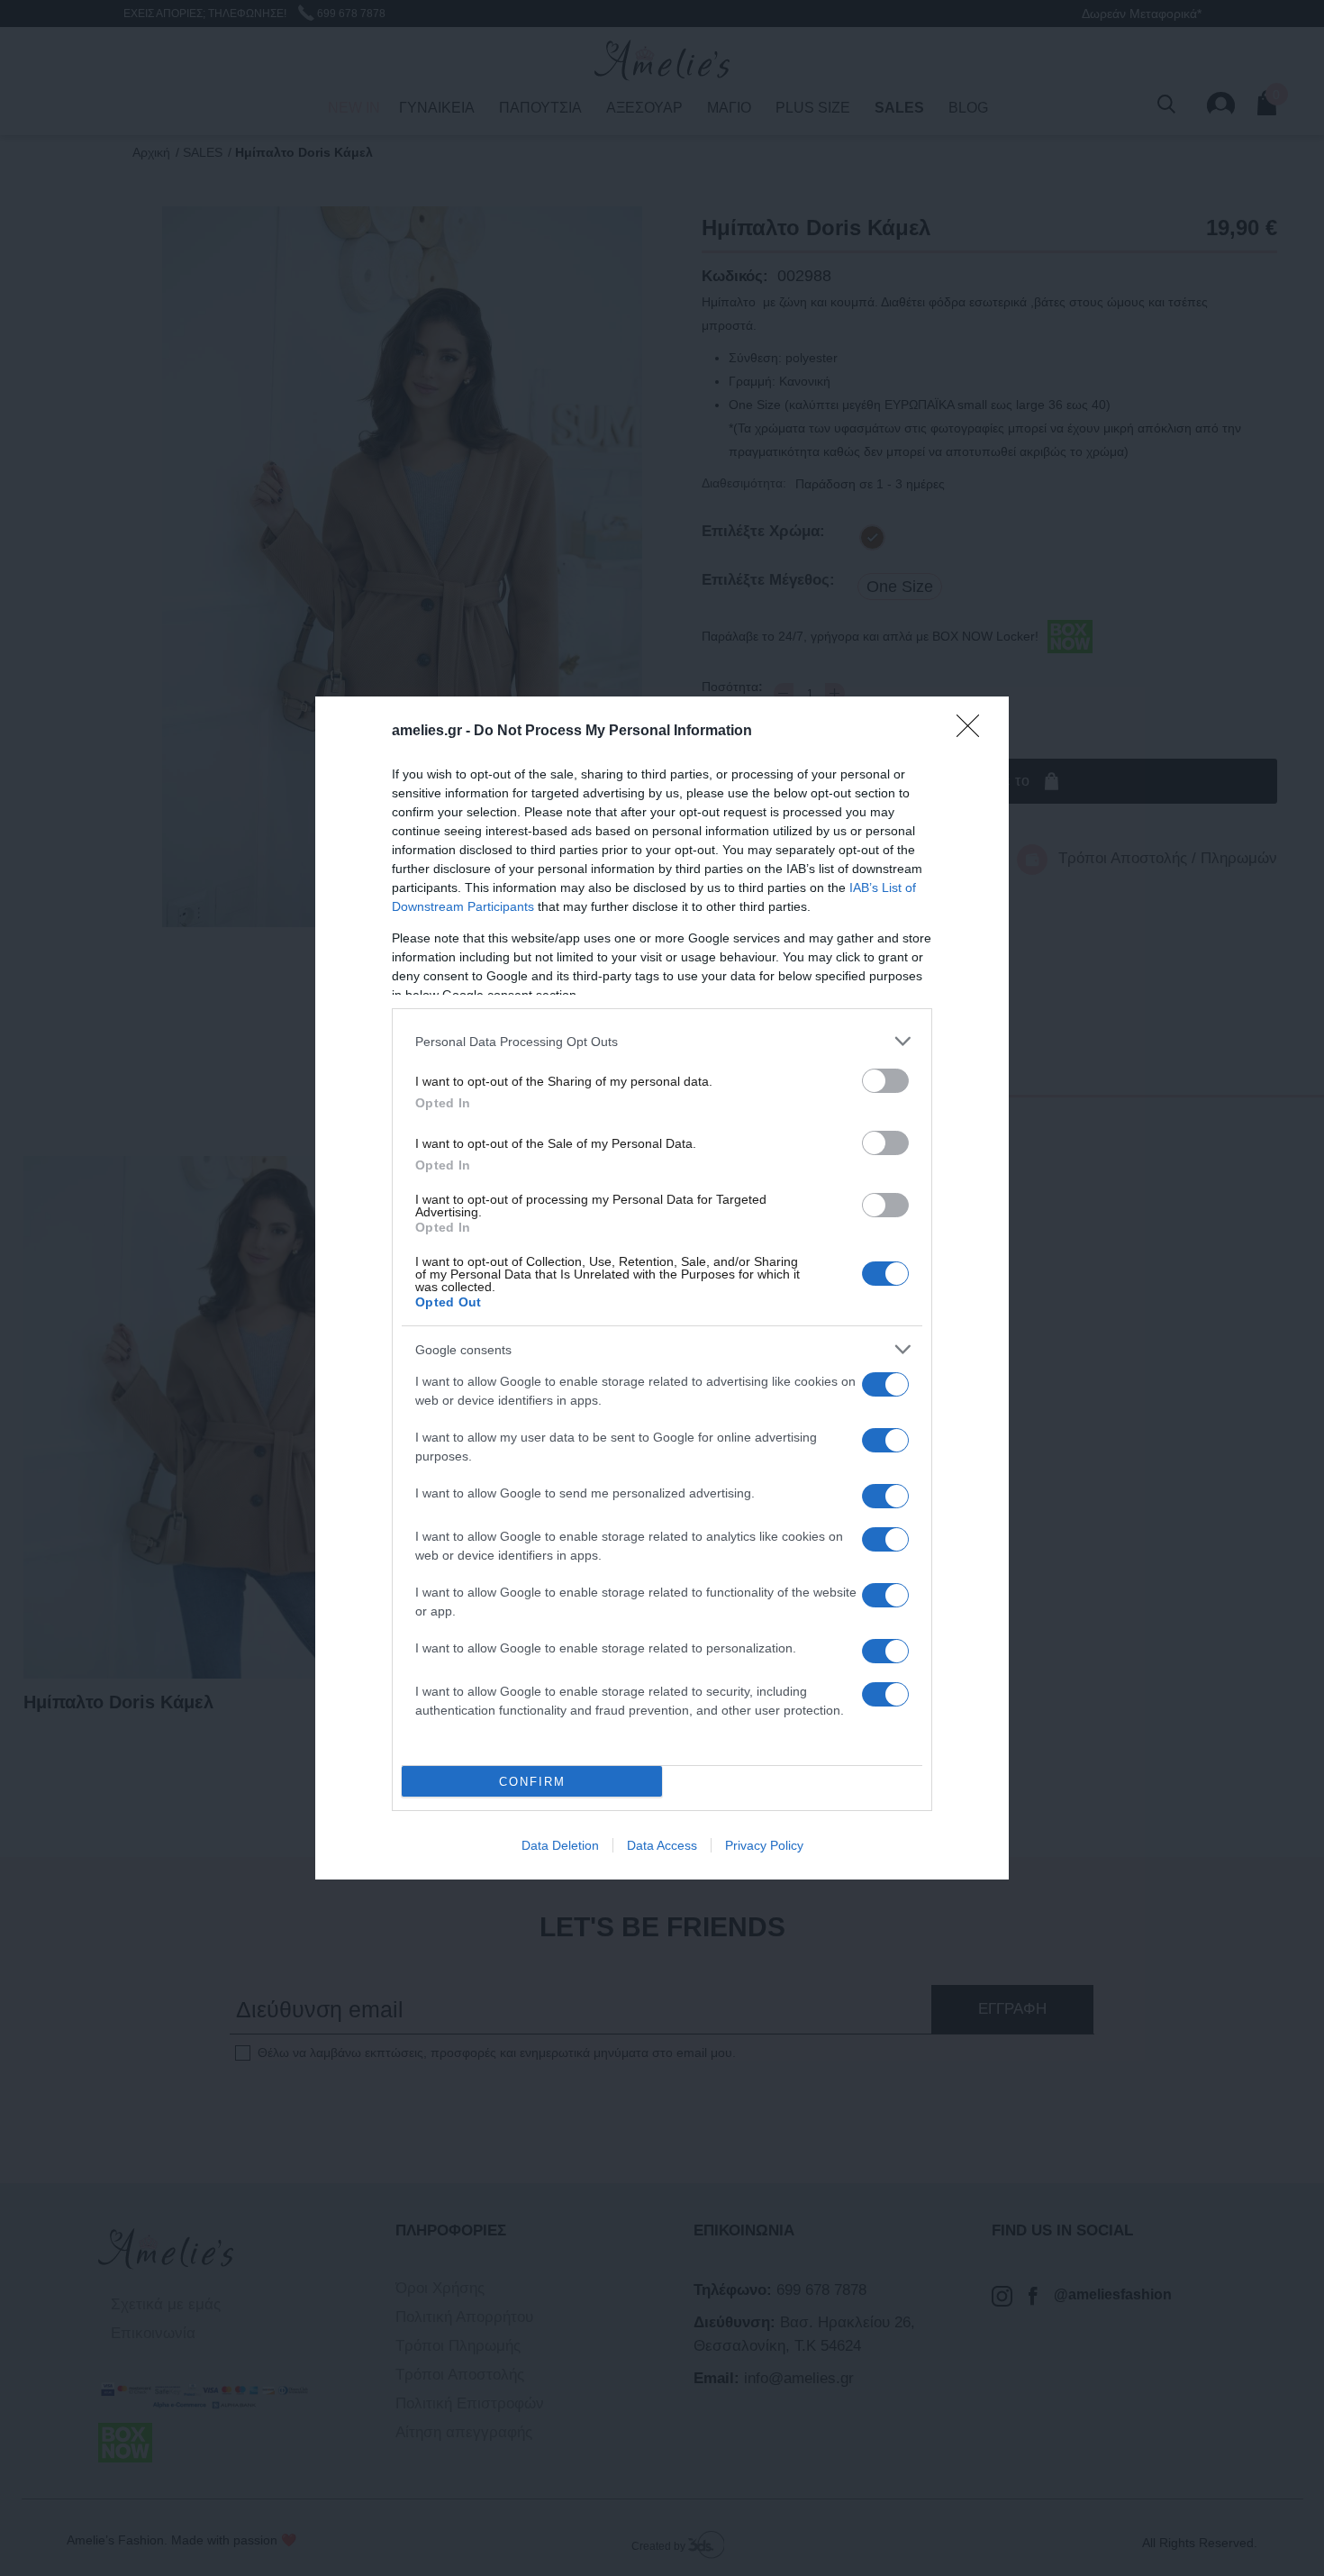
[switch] (885, 1081)
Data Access (662, 1845)
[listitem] (662, 1041)
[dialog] (662, 1288)
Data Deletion (560, 1845)
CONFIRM (532, 1782)
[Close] (974, 732)
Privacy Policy (764, 1845)
